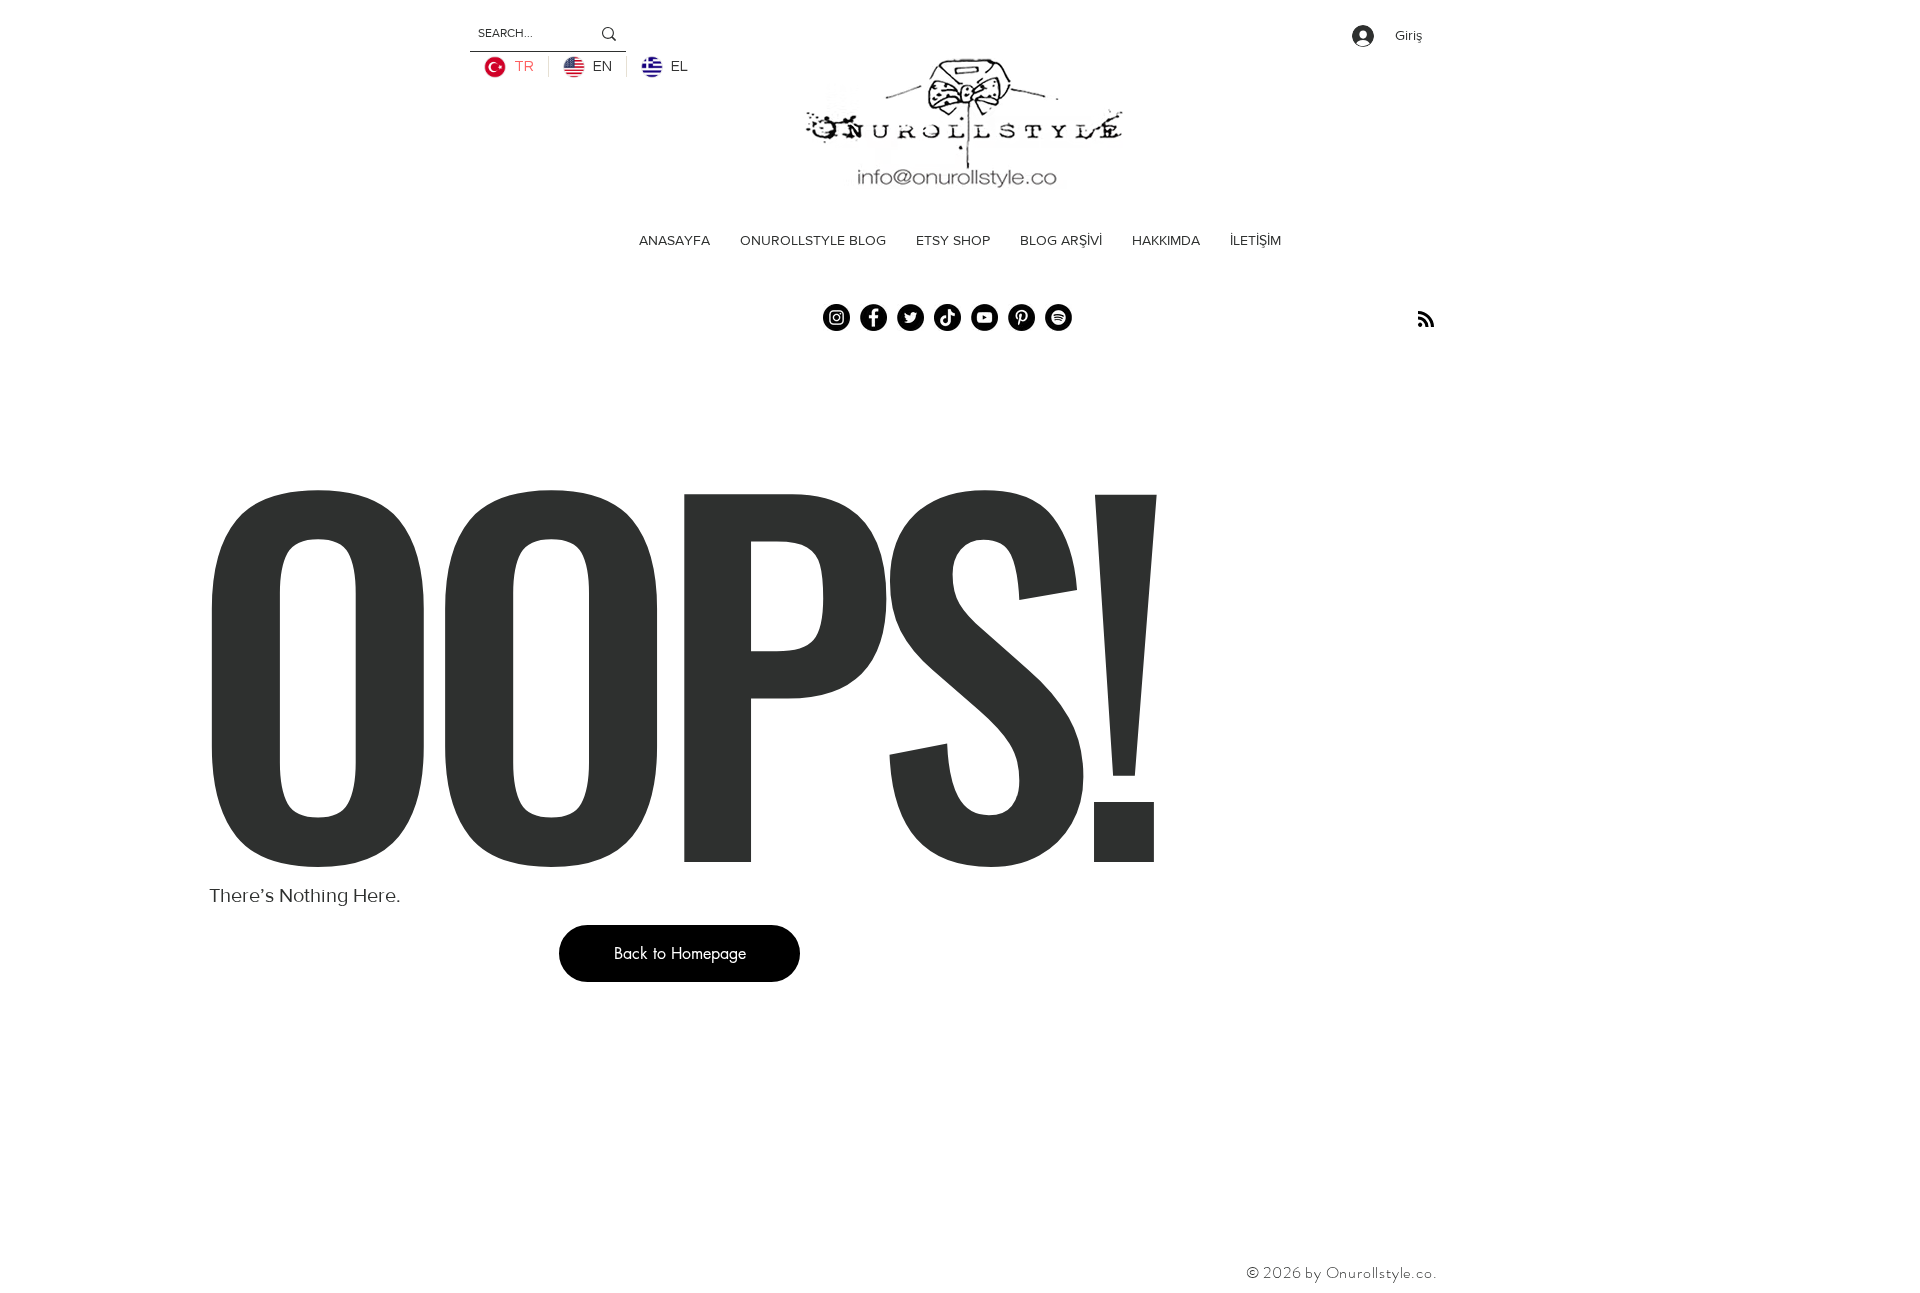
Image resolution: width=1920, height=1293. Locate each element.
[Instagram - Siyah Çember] (836, 317)
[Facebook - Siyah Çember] (873, 317)
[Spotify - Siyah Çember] (1058, 317)
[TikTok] (947, 317)
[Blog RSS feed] (1426, 320)
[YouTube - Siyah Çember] (984, 317)
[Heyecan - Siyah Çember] (910, 317)
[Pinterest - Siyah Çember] (1021, 317)
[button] (679, 953)
